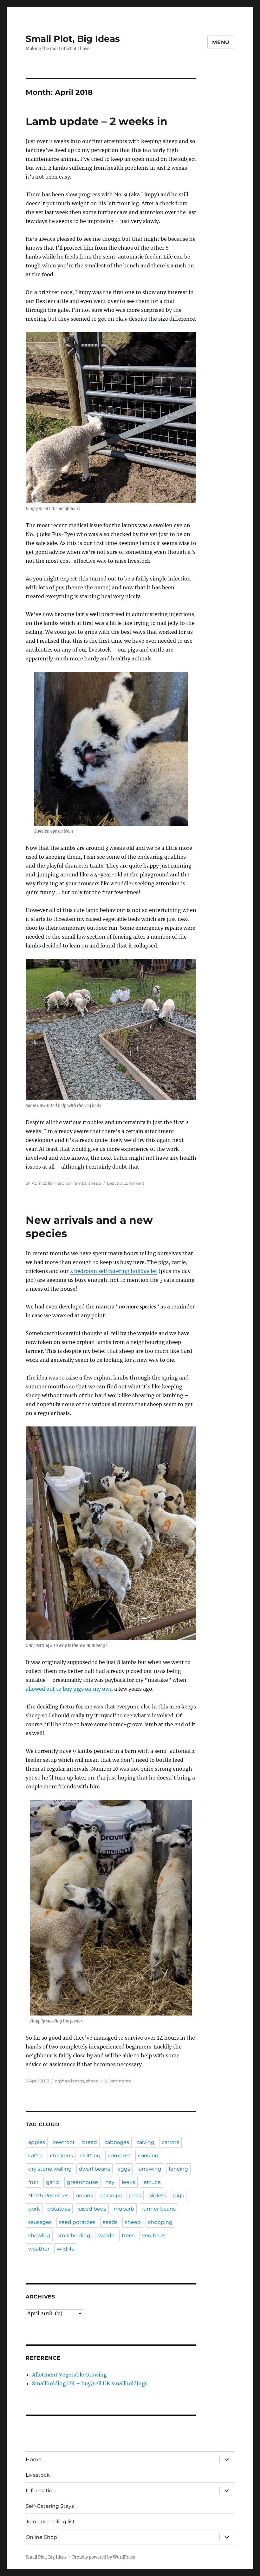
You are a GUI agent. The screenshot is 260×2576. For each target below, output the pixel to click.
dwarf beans (94, 2169)
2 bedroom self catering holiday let (114, 1271)
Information (41, 2491)
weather (39, 2249)
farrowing (149, 2169)
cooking (148, 2156)
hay (110, 2182)
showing (39, 2235)
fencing (178, 2169)
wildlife (66, 2249)
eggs (124, 2169)
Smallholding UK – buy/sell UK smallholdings (90, 2383)
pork (34, 2209)
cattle (36, 2156)
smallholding (74, 2235)
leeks (128, 2182)
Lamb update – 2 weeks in (97, 121)
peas (135, 2196)
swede (106, 2235)
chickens (62, 2156)
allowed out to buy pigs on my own (69, 1689)
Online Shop (41, 2537)
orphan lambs (72, 1183)
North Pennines (48, 2196)
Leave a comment (126, 1183)
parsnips (111, 2196)
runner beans (159, 2209)
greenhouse (82, 2182)
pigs (179, 2196)
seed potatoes (77, 2222)
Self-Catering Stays (50, 2506)
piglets (157, 2196)
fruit (33, 2182)
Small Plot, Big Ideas (73, 39)
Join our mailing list (50, 2522)
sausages (40, 2222)
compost (119, 2156)
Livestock (38, 2475)
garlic (53, 2182)
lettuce (152, 2182)
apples (37, 2142)
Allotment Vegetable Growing (69, 2375)
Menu (221, 42)
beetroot (64, 2142)
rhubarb (124, 2209)
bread (90, 2142)
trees (128, 2235)
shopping (160, 2222)
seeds (110, 2222)
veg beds (154, 2235)
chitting (90, 2156)
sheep (95, 1183)
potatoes (59, 2209)
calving (145, 2142)
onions (84, 2196)
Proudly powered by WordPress (104, 2557)
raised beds (92, 2209)
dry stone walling (50, 2169)
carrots (170, 2142)
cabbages (117, 2142)
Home (34, 2459)
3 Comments (117, 2081)
